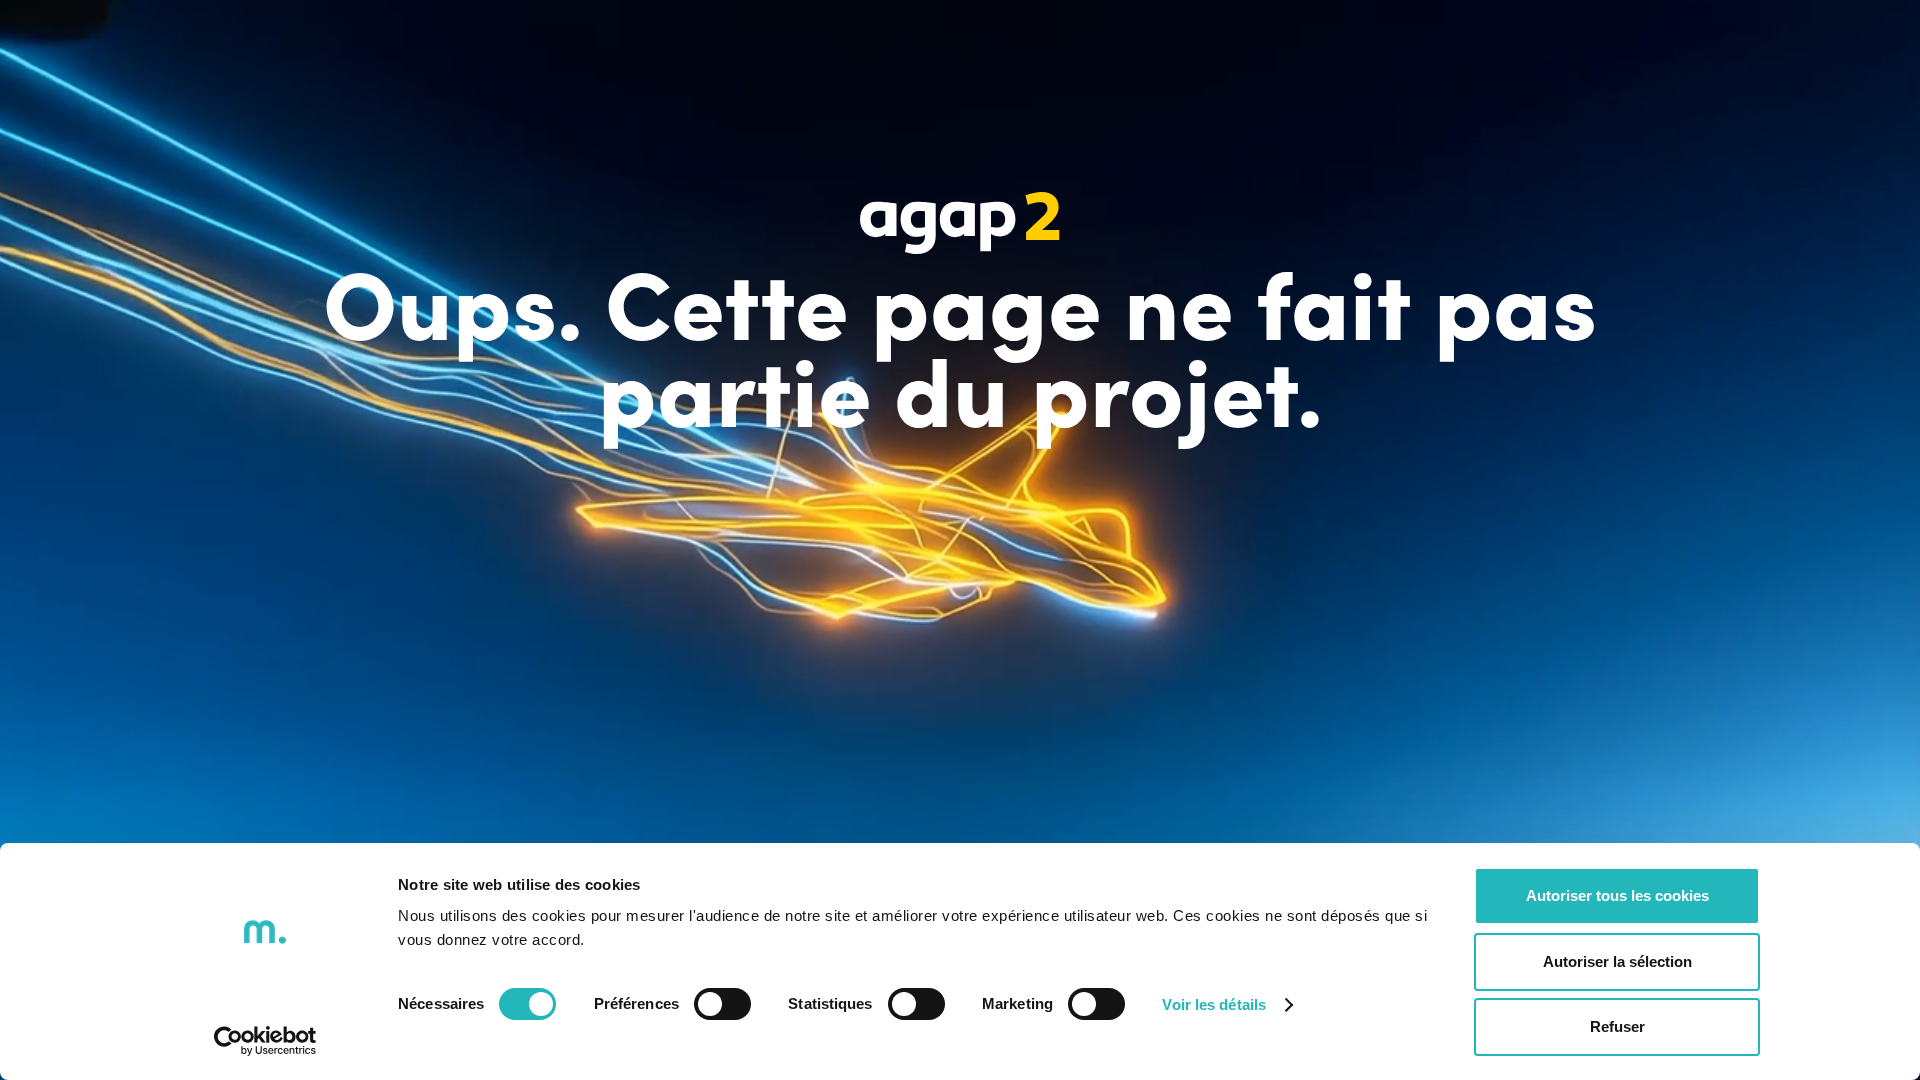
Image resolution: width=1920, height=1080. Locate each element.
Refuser (1617, 1026)
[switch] (722, 1004)
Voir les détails (1214, 1004)
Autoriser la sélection (1617, 961)
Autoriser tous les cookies (1617, 895)
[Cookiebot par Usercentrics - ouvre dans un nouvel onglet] (265, 1041)
